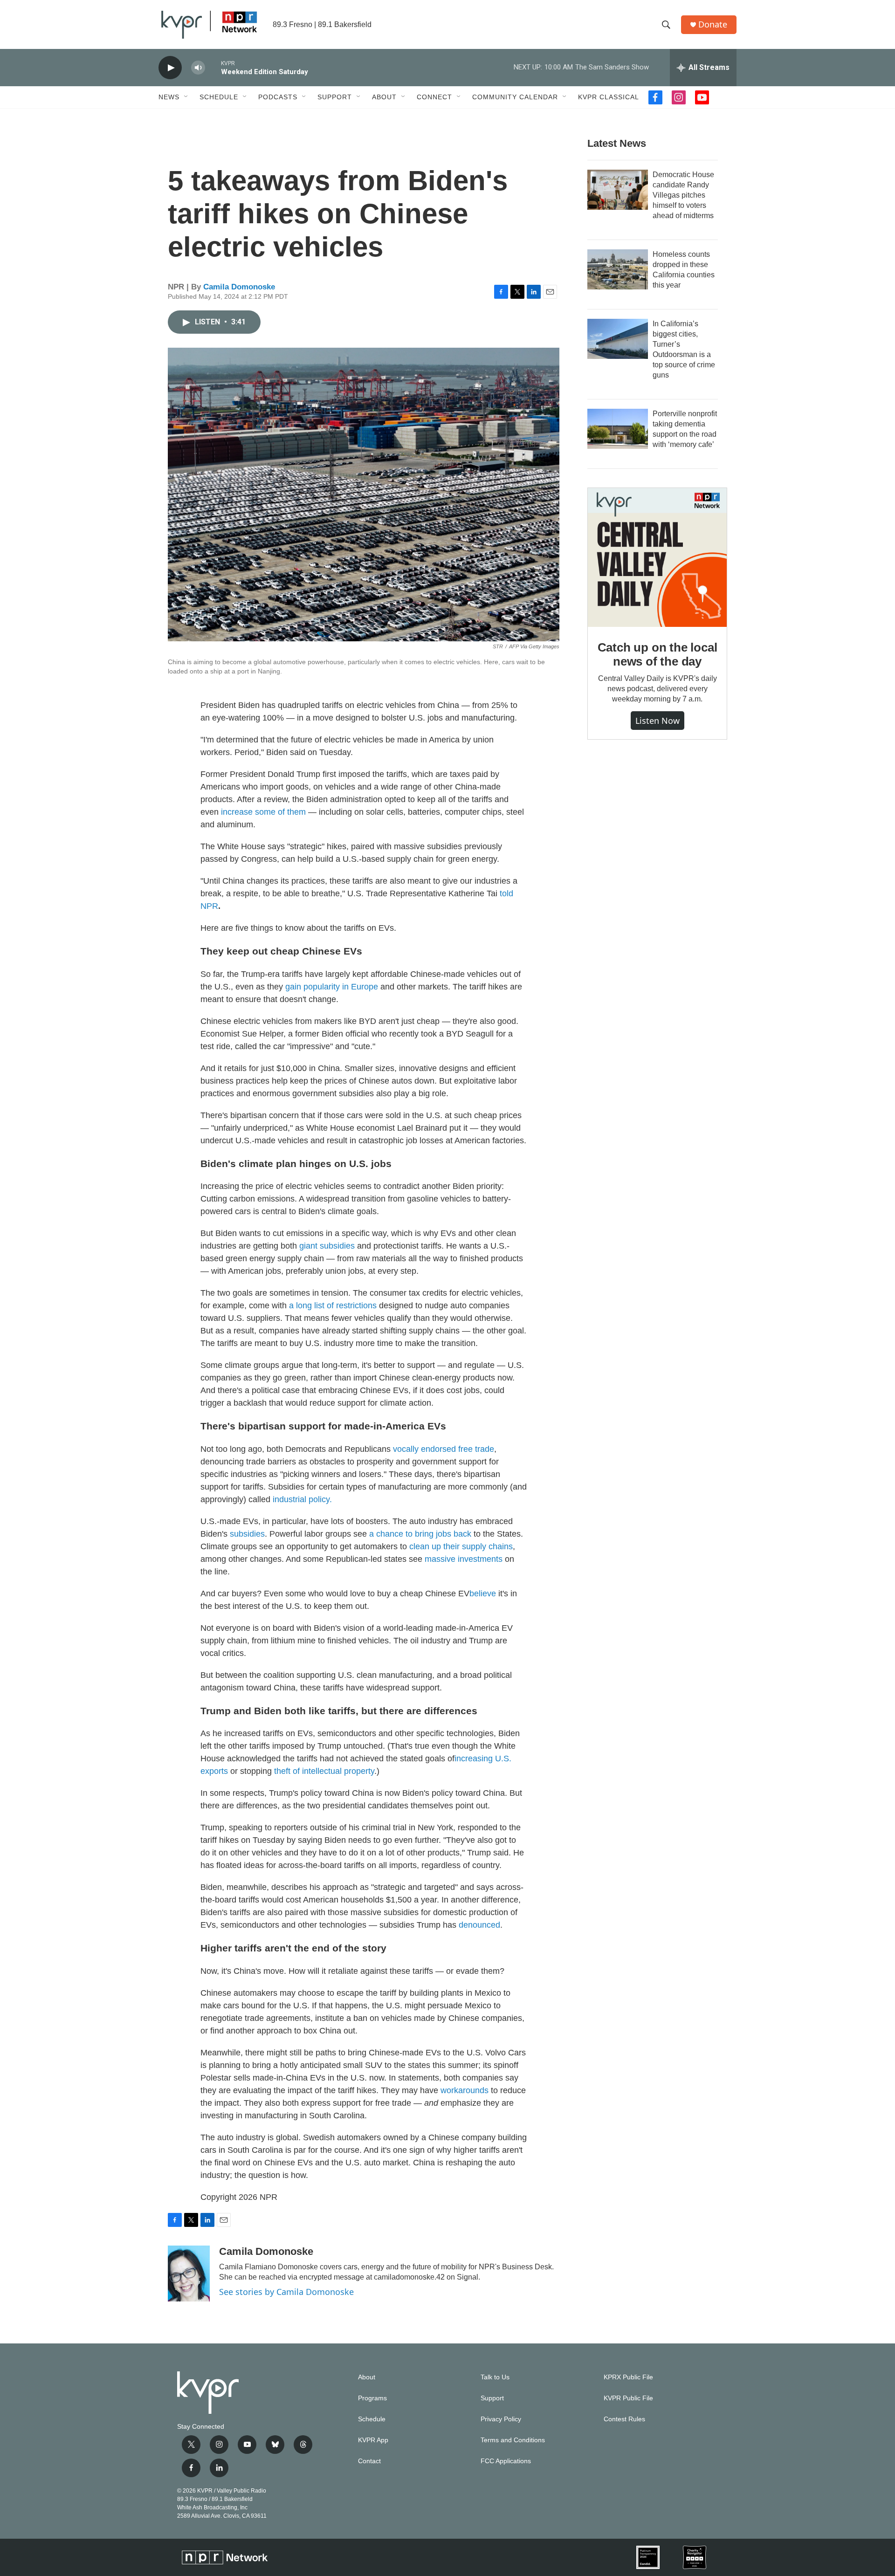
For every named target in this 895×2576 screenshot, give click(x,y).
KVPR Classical (609, 97)
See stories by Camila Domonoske (286, 2292)
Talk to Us (495, 2377)
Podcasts (278, 97)
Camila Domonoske (239, 287)
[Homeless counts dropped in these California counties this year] (618, 269)
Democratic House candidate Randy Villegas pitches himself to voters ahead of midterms (683, 195)
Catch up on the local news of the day (657, 654)
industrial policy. (302, 1499)
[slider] (213, 67)
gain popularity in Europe (332, 987)
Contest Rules (624, 2419)
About (384, 97)
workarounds (465, 2090)
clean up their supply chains (461, 1546)
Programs (372, 2398)
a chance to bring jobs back (420, 1534)
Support (335, 97)
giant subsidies (327, 1246)
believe (483, 1594)
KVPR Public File (628, 2398)
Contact (369, 2461)
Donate (713, 24)
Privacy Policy (501, 2419)
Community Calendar (515, 97)
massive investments (464, 1559)
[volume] (198, 68)
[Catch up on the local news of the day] (657, 557)
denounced (479, 1925)
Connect (434, 97)
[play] (170, 68)
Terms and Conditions (513, 2440)
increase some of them (263, 812)
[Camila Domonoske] (189, 2274)
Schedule (219, 97)
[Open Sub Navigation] (186, 97)
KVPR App (373, 2440)
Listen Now (657, 721)
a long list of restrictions (333, 1305)
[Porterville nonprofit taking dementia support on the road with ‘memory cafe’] (618, 429)
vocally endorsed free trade (444, 1449)
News (169, 97)
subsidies (247, 1534)
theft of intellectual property (324, 1771)
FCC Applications (506, 2461)
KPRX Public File (628, 2377)
